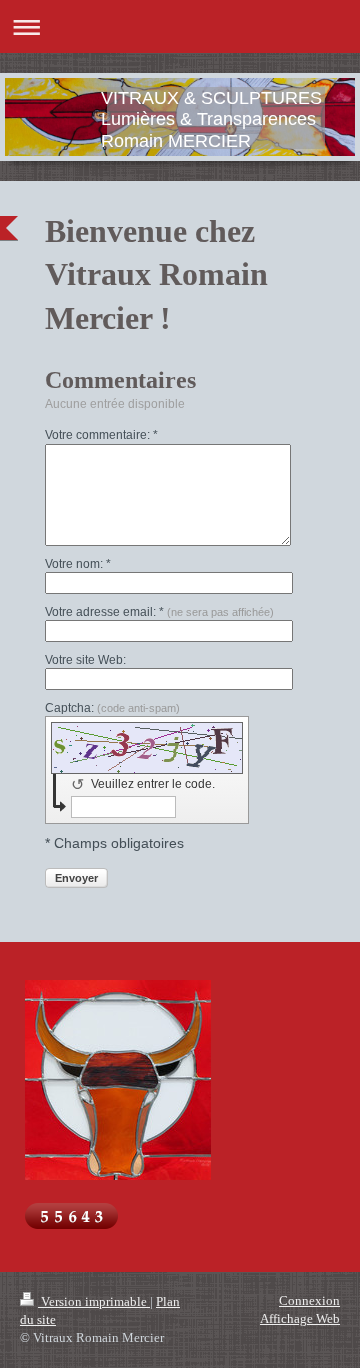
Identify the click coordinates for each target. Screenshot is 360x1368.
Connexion (309, 1300)
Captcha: (112, 708)
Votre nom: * (78, 564)
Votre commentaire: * (101, 435)
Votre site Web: (85, 660)
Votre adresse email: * (159, 612)
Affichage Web (300, 1318)
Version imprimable (94, 1301)
